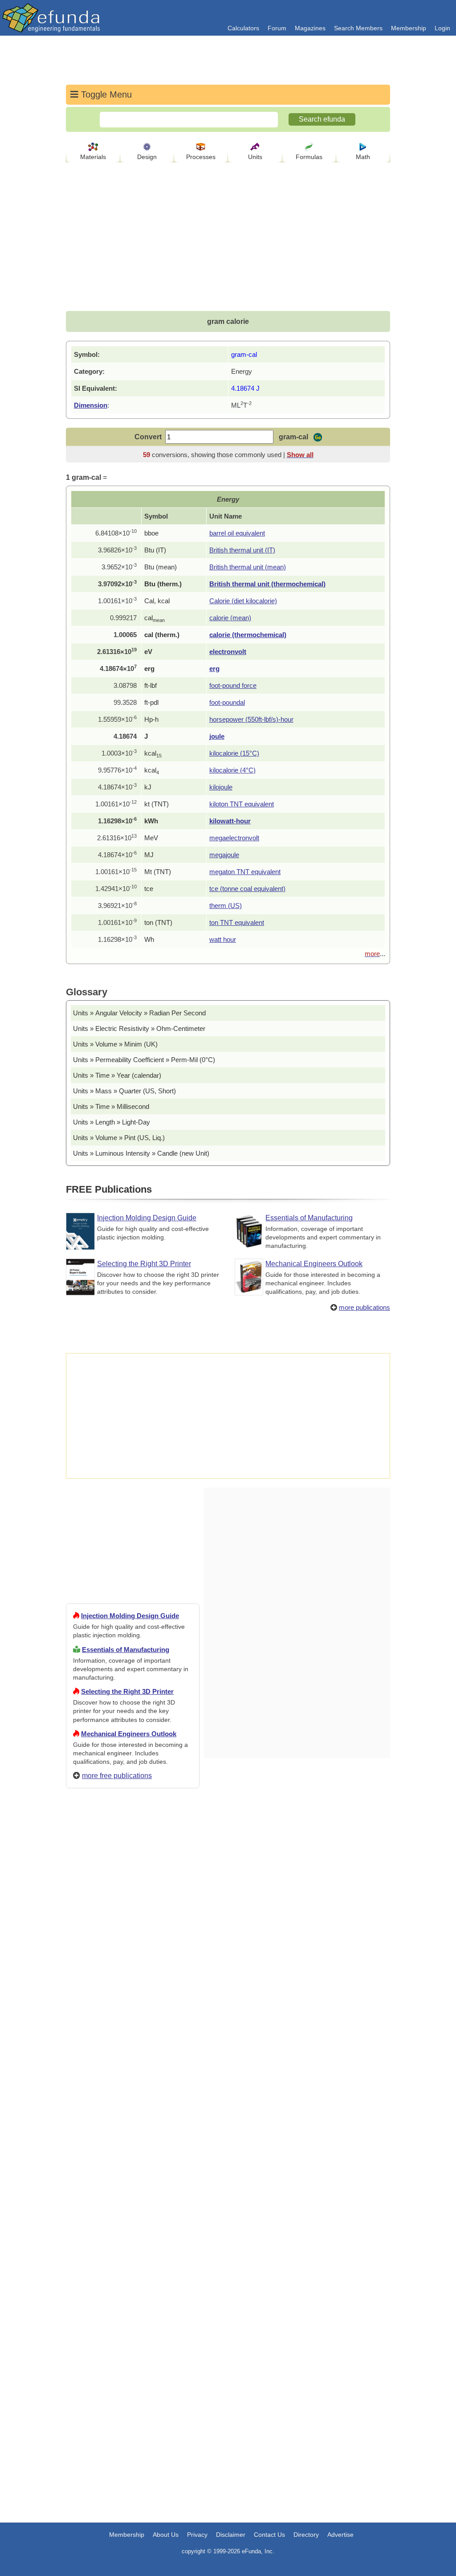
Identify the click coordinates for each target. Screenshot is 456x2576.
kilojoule (221, 787)
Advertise (340, 2535)
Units (255, 157)
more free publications (117, 1776)
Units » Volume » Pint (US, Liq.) (119, 1138)
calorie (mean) (230, 618)
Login (442, 28)
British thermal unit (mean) (248, 567)
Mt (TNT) (158, 872)
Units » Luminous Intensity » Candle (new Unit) (141, 1153)
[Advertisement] (133, 2118)
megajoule (224, 855)
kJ (148, 787)
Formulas (309, 157)
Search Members (358, 28)
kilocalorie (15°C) (234, 753)
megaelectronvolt (234, 838)
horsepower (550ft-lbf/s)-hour (251, 719)
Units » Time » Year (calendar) (117, 1075)
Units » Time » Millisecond (111, 1106)
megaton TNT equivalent (245, 872)
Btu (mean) (161, 567)
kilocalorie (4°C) (232, 770)
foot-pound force (233, 685)
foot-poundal (227, 702)
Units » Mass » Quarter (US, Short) (124, 1091)
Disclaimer (231, 2535)
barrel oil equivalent (237, 533)
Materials (93, 157)
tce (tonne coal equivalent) (247, 889)
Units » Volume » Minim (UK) (115, 1044)
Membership (409, 28)
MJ (149, 855)
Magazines (310, 28)
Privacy (197, 2535)
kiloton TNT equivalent (242, 804)
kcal (153, 753)
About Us (166, 2535)
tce (149, 889)
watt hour (223, 939)
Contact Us (269, 2535)
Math (363, 157)
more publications (364, 1307)
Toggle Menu (105, 94)
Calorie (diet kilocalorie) (243, 601)
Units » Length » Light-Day (112, 1122)
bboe (151, 533)
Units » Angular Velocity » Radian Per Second (139, 1013)
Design (147, 157)
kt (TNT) (157, 804)
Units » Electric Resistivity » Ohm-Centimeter (139, 1028)
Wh (149, 939)
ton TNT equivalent (237, 922)
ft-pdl (151, 702)
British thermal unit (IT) (242, 550)
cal (155, 618)
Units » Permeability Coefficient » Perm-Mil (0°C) (144, 1060)
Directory (306, 2535)
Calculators (243, 28)
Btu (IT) (155, 550)
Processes (201, 157)
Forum (277, 28)
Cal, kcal (157, 601)
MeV (151, 838)
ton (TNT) (158, 922)
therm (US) (226, 906)
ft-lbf (151, 685)
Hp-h (151, 719)
